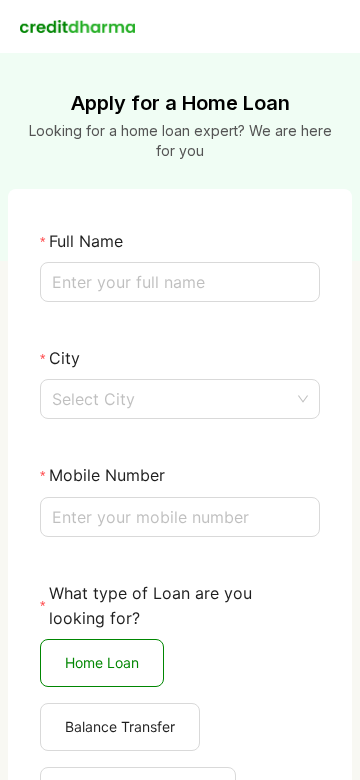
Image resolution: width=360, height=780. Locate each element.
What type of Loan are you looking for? (150, 605)
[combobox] (180, 399)
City (64, 358)
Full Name (86, 241)
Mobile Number (107, 475)
